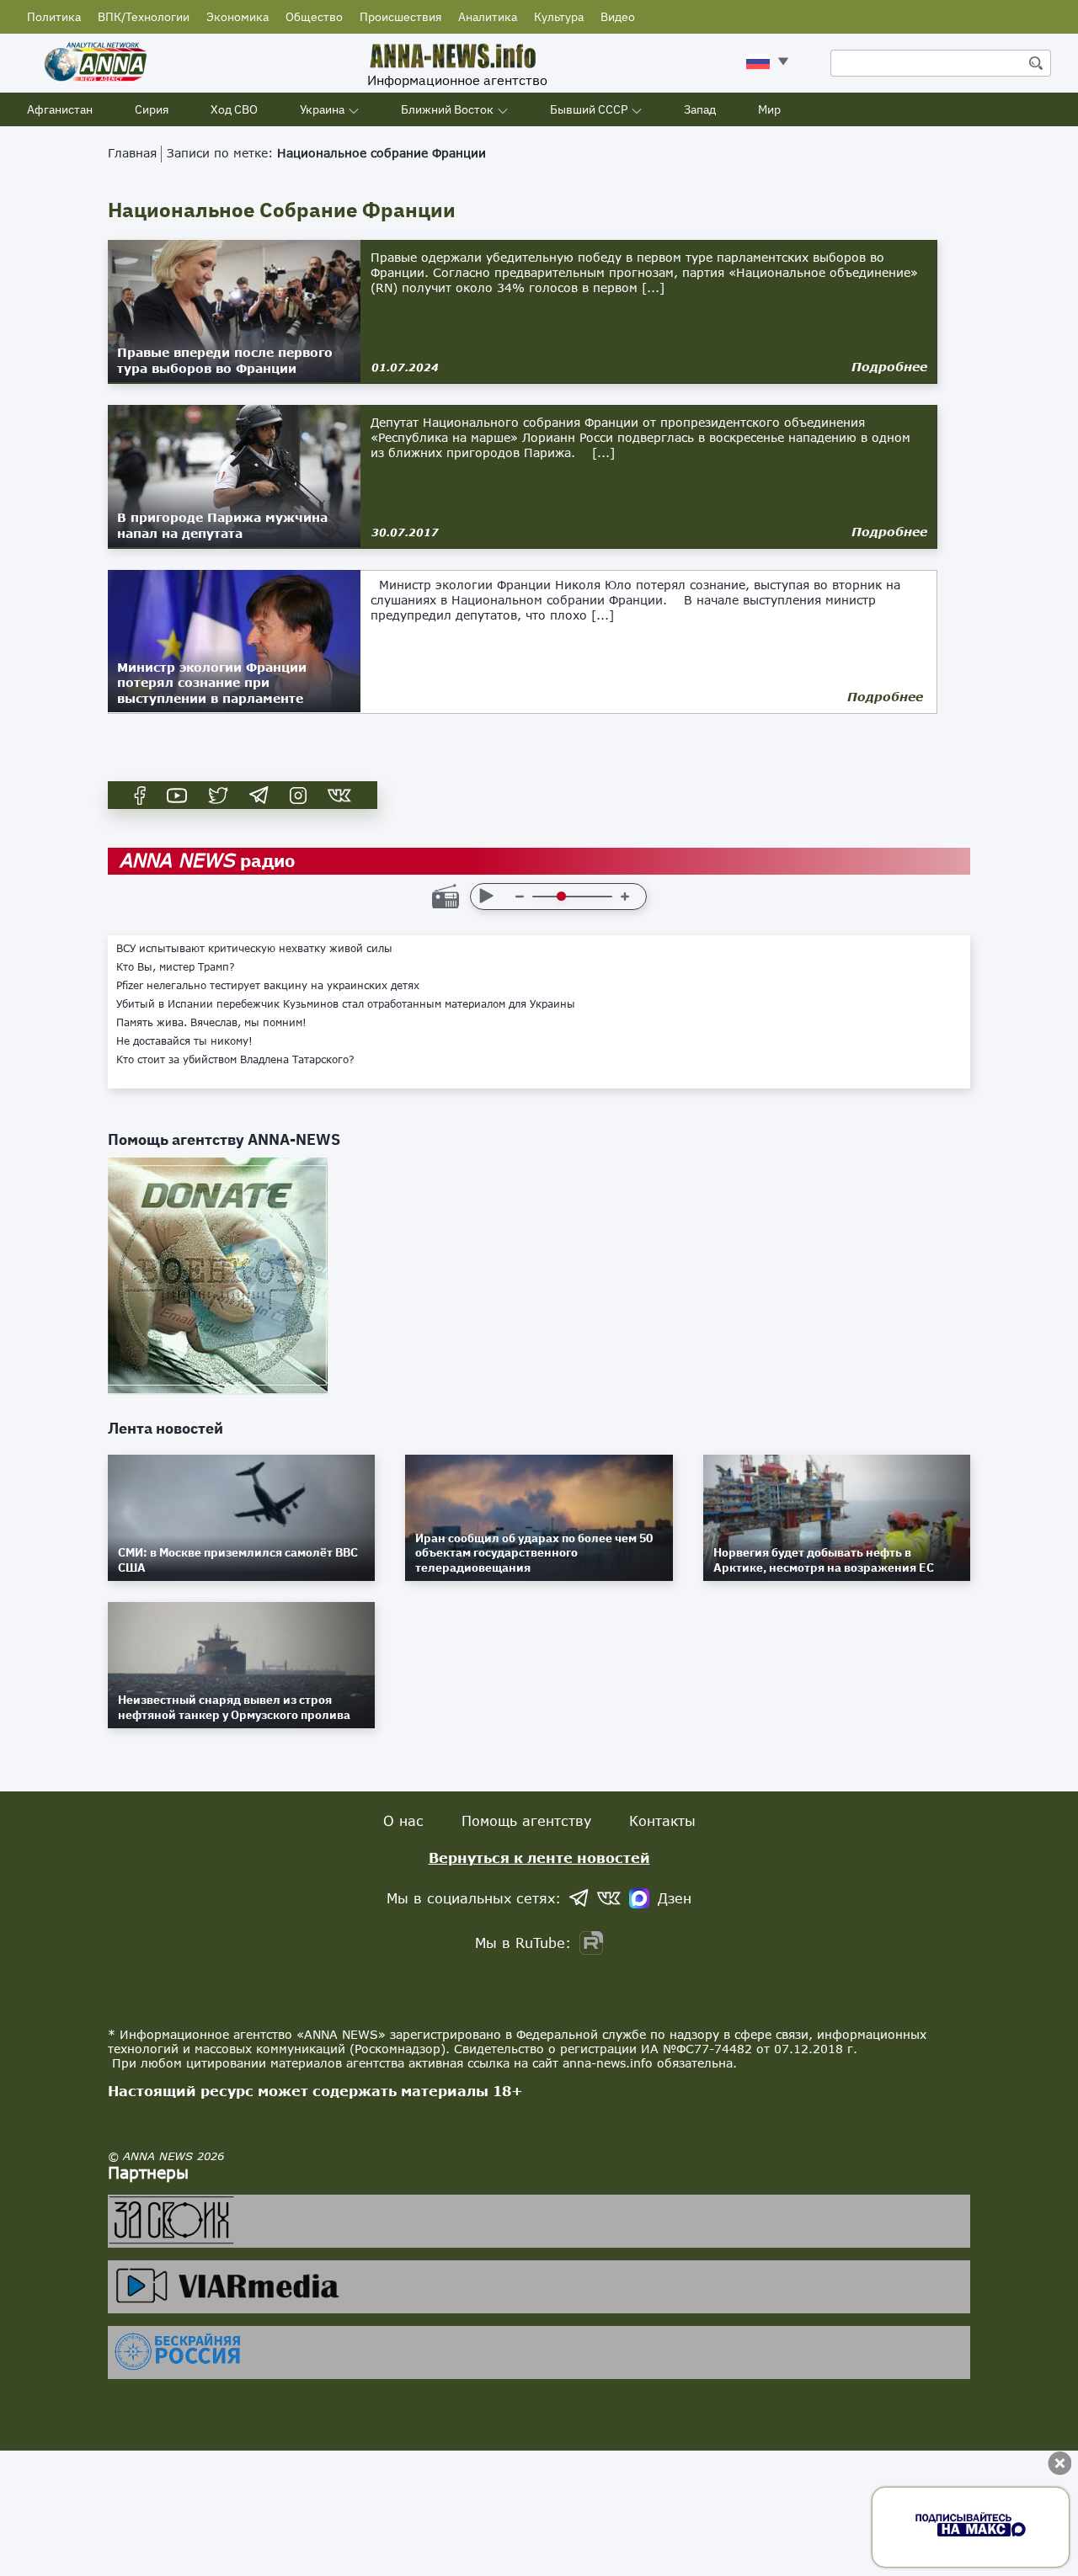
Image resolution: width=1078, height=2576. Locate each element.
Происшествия (400, 17)
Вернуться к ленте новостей (539, 1857)
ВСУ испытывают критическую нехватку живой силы (254, 949)
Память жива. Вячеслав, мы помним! (211, 1023)
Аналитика (488, 17)
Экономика (237, 17)
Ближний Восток (447, 109)
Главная (132, 153)
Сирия (152, 109)
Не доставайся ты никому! (184, 1041)
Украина (322, 109)
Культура (559, 17)
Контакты (662, 1820)
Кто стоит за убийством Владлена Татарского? (235, 1060)
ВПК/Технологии (144, 17)
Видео (618, 17)
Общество (314, 17)
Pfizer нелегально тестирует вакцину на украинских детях (268, 986)
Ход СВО (234, 109)
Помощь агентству (526, 1820)
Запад (700, 109)
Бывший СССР (589, 109)
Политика (54, 17)
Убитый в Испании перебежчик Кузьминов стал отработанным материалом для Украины (346, 1004)
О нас (403, 1820)
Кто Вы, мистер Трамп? (176, 967)
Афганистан (60, 109)
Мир (769, 109)
